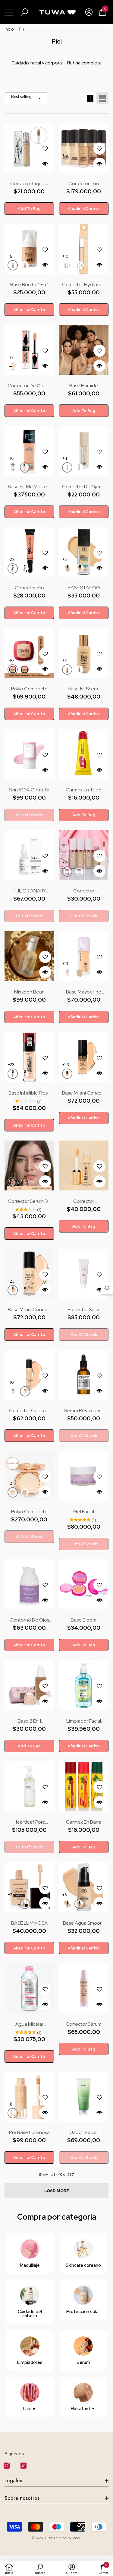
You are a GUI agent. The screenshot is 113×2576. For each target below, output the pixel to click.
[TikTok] (24, 2466)
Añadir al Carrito (84, 209)
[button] (24, 12)
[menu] (9, 12)
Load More (57, 2191)
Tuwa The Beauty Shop (62, 2538)
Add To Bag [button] (29, 209)
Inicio (9, 29)
